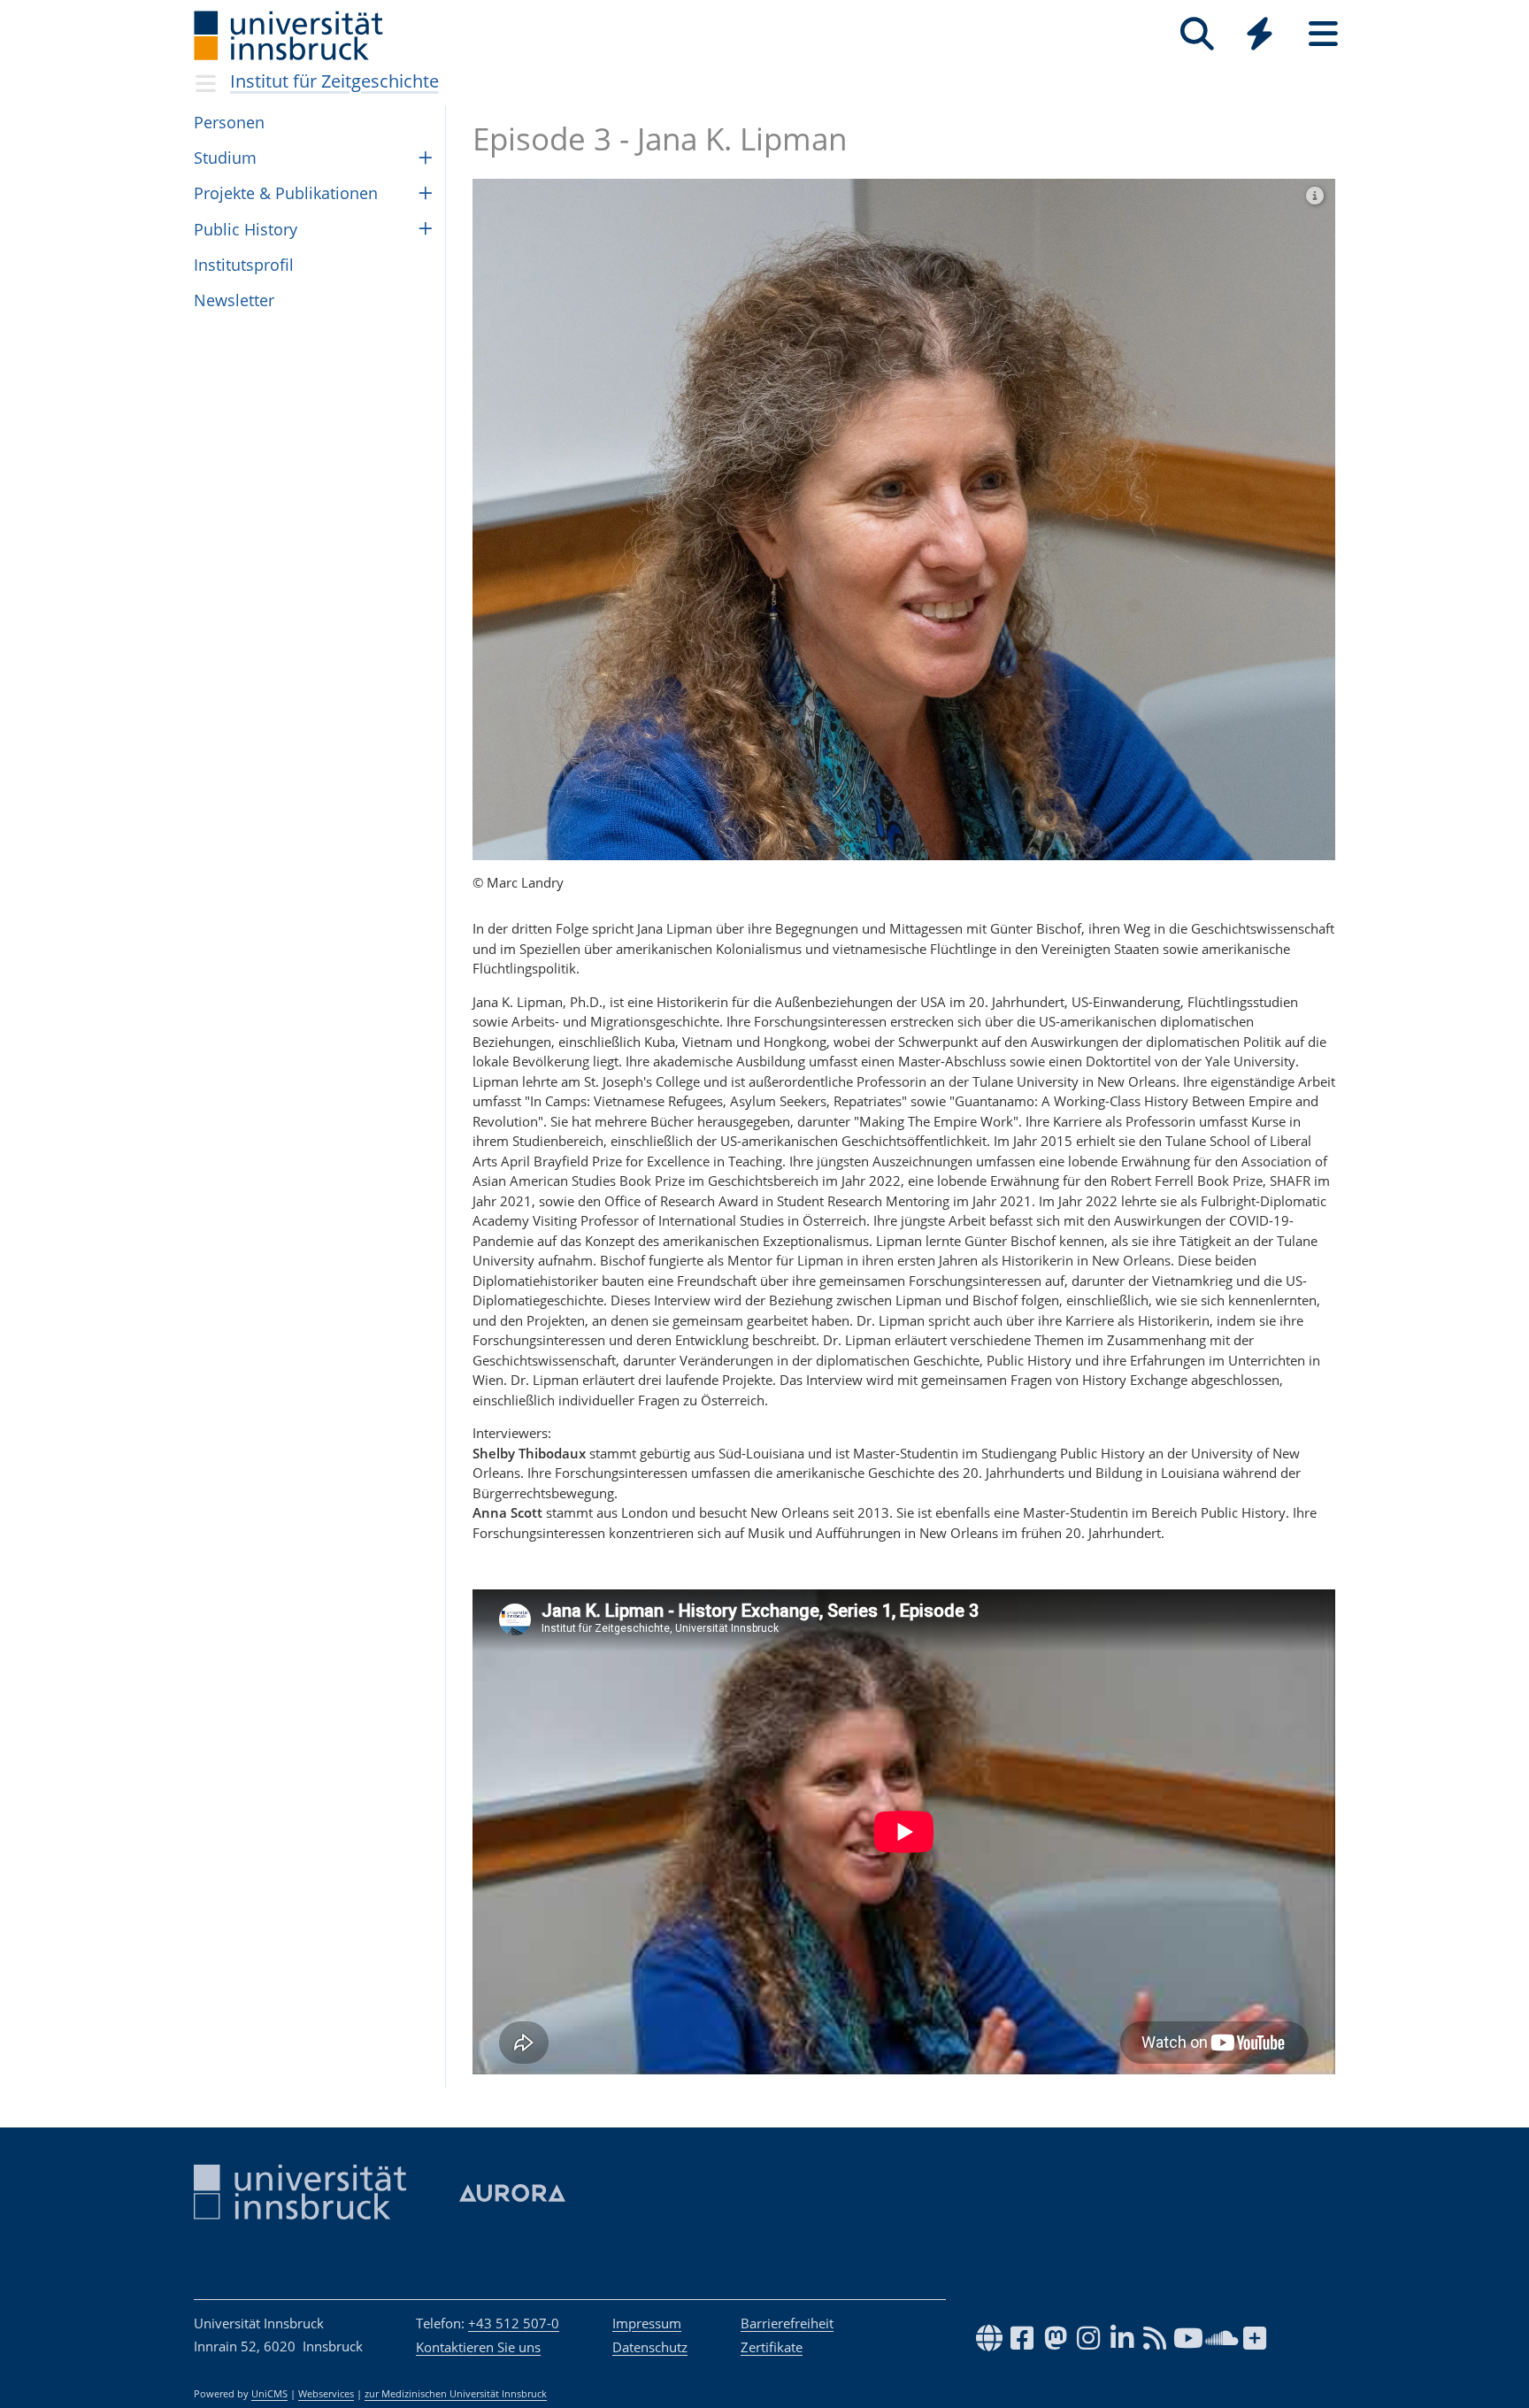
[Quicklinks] (1260, 34)
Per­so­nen (229, 122)
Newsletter (234, 300)
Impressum (647, 2323)
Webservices (326, 2394)
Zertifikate (772, 2347)
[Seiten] (1323, 34)
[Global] (1260, 36)
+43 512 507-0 (514, 2323)
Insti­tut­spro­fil (244, 265)
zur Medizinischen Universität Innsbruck (456, 2394)
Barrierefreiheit (787, 2323)
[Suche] (1197, 34)
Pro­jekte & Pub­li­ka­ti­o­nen (286, 193)
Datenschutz (650, 2347)
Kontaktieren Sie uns (478, 2347)
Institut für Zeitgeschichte (334, 81)
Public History (246, 229)
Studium (225, 158)
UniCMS (269, 2394)
